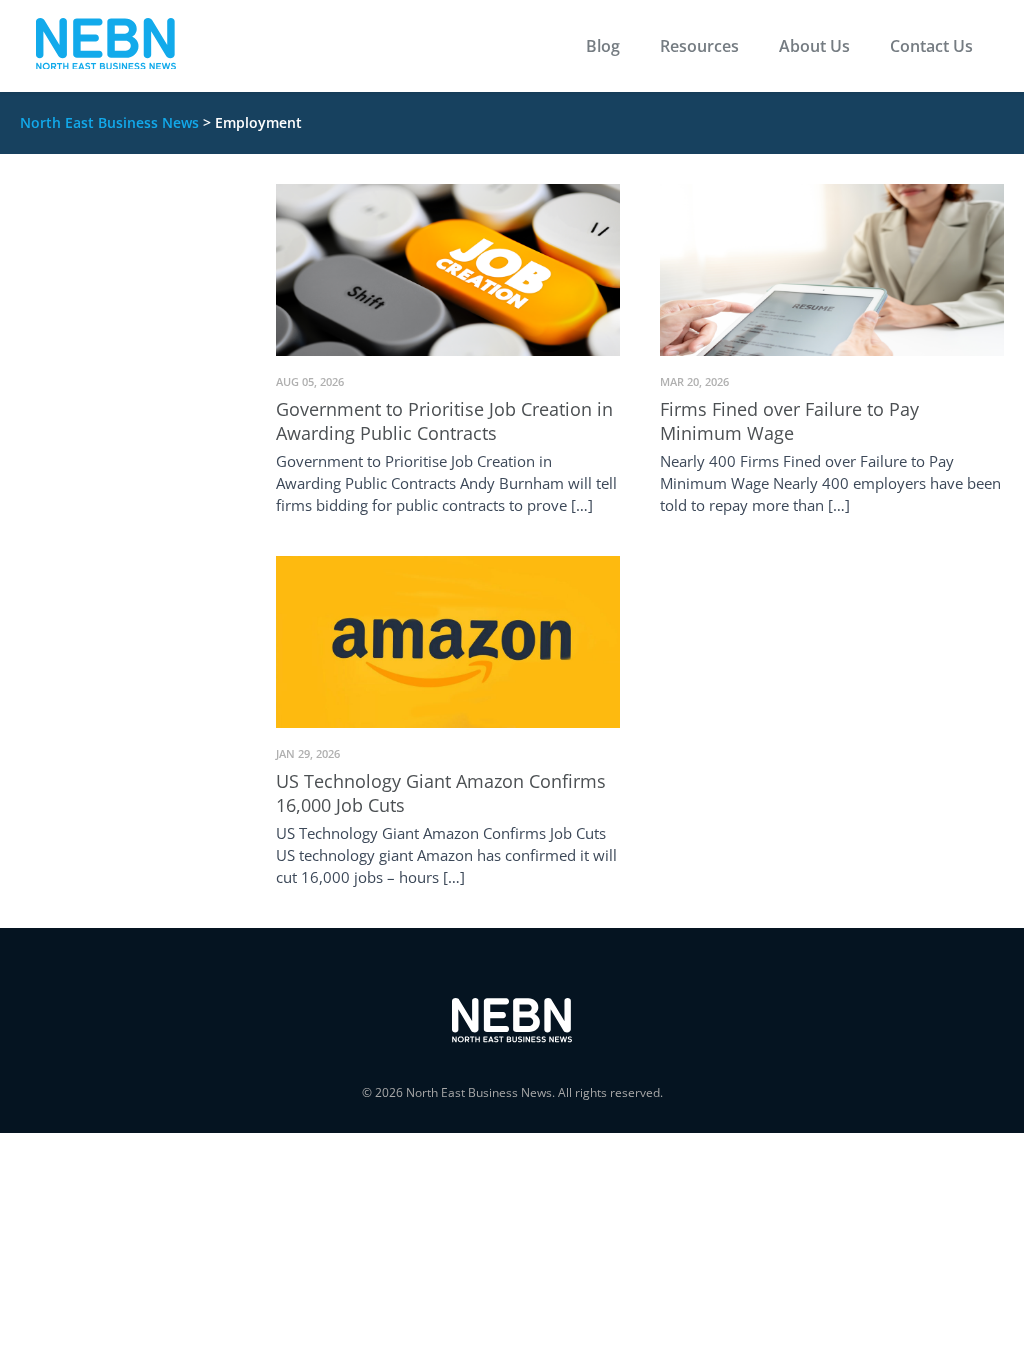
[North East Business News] (106, 46)
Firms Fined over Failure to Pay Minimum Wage (789, 421)
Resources (699, 46)
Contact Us (931, 46)
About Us (814, 46)
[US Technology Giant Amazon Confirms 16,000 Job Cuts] (448, 640)
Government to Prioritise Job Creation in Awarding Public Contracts (444, 421)
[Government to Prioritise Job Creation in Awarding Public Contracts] (448, 268)
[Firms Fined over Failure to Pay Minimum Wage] (832, 268)
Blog (603, 46)
